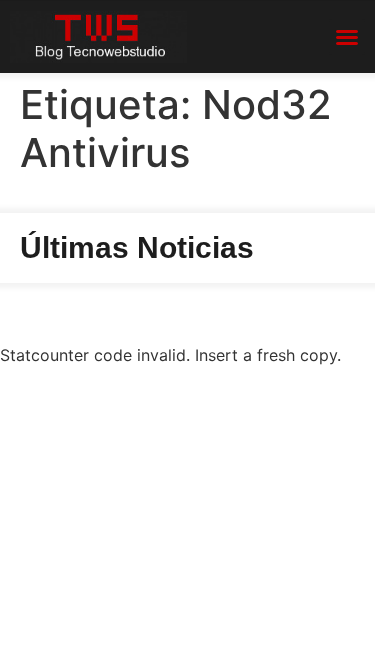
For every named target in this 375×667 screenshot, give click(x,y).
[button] (347, 37)
